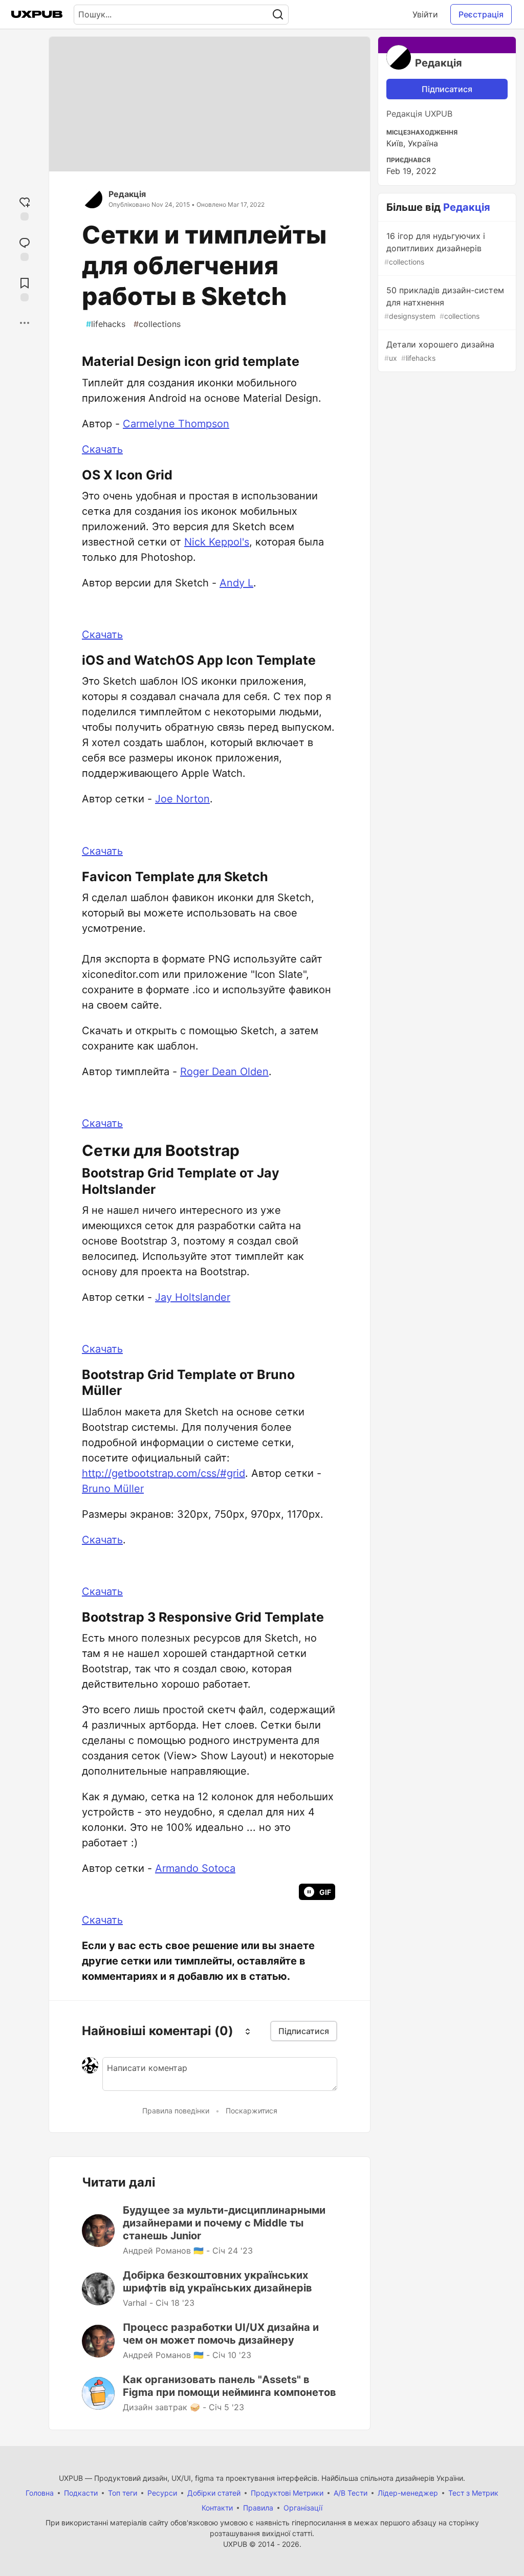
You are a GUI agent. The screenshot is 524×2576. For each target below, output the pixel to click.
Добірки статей (214, 2493)
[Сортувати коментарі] (248, 2031)
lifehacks (106, 324)
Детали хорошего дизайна (439, 351)
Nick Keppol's (217, 542)
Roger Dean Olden (224, 1072)
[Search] (278, 15)
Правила (258, 2508)
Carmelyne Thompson (176, 424)
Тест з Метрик (473, 2493)
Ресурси (162, 2493)
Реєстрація (481, 14)
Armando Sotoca (195, 1868)
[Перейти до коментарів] (25, 248)
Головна (40, 2493)
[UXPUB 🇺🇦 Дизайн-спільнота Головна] (37, 14)
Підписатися (447, 89)
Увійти (425, 14)
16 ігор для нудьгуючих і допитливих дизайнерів (435, 248)
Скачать (102, 449)
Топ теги (123, 2493)
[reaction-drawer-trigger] (25, 208)
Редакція (127, 194)
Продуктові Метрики (287, 2493)
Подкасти (81, 2493)
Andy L (236, 583)
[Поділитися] (25, 323)
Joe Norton (182, 799)
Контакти (217, 2508)
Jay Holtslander (193, 1297)
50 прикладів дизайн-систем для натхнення (444, 303)
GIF (325, 1892)
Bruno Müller (113, 1489)
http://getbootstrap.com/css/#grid (163, 1473)
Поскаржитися (252, 2111)
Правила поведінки (176, 2111)
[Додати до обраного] (25, 288)
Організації (303, 2508)
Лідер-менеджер (408, 2493)
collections (157, 324)
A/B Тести (351, 2493)
